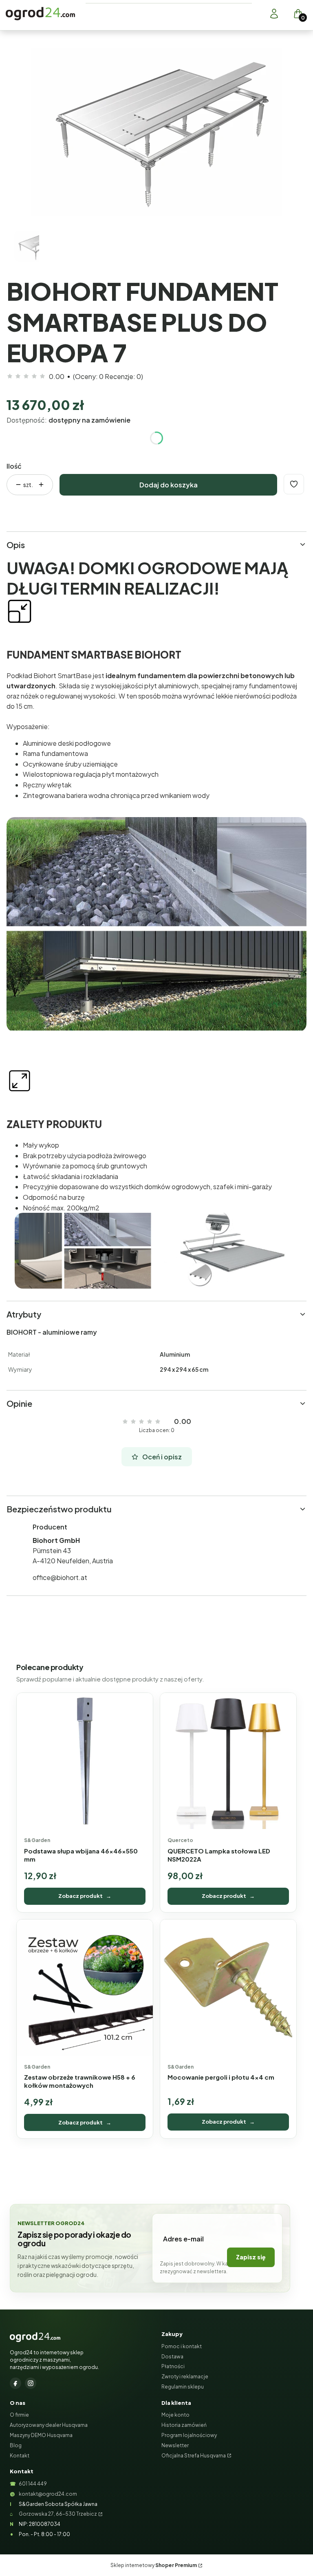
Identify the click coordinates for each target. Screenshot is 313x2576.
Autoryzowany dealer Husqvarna (49, 2425)
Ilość (14, 466)
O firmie (19, 2415)
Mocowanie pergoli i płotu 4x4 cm (221, 2077)
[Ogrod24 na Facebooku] (15, 2383)
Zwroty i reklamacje (185, 2377)
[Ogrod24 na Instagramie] (31, 2383)
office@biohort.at (60, 1577)
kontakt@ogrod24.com (48, 2494)
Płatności (173, 2366)
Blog (16, 2445)
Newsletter (175, 2445)
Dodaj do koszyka (169, 485)
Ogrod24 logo (40, 14)
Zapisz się (251, 2257)
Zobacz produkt (85, 1896)
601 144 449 (33, 2484)
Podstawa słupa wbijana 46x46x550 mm (81, 1855)
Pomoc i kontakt (182, 2346)
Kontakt (20, 2456)
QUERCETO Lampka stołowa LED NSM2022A (219, 1855)
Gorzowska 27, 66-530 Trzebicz (58, 2514)
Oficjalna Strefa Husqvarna (194, 2456)
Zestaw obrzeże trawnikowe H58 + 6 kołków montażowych (80, 2081)
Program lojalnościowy (189, 2435)
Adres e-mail (183, 2239)
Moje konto (175, 2415)
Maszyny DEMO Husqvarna (41, 2435)
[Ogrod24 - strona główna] (35, 2337)
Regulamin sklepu (183, 2387)
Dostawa (172, 2357)
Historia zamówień (184, 2425)
